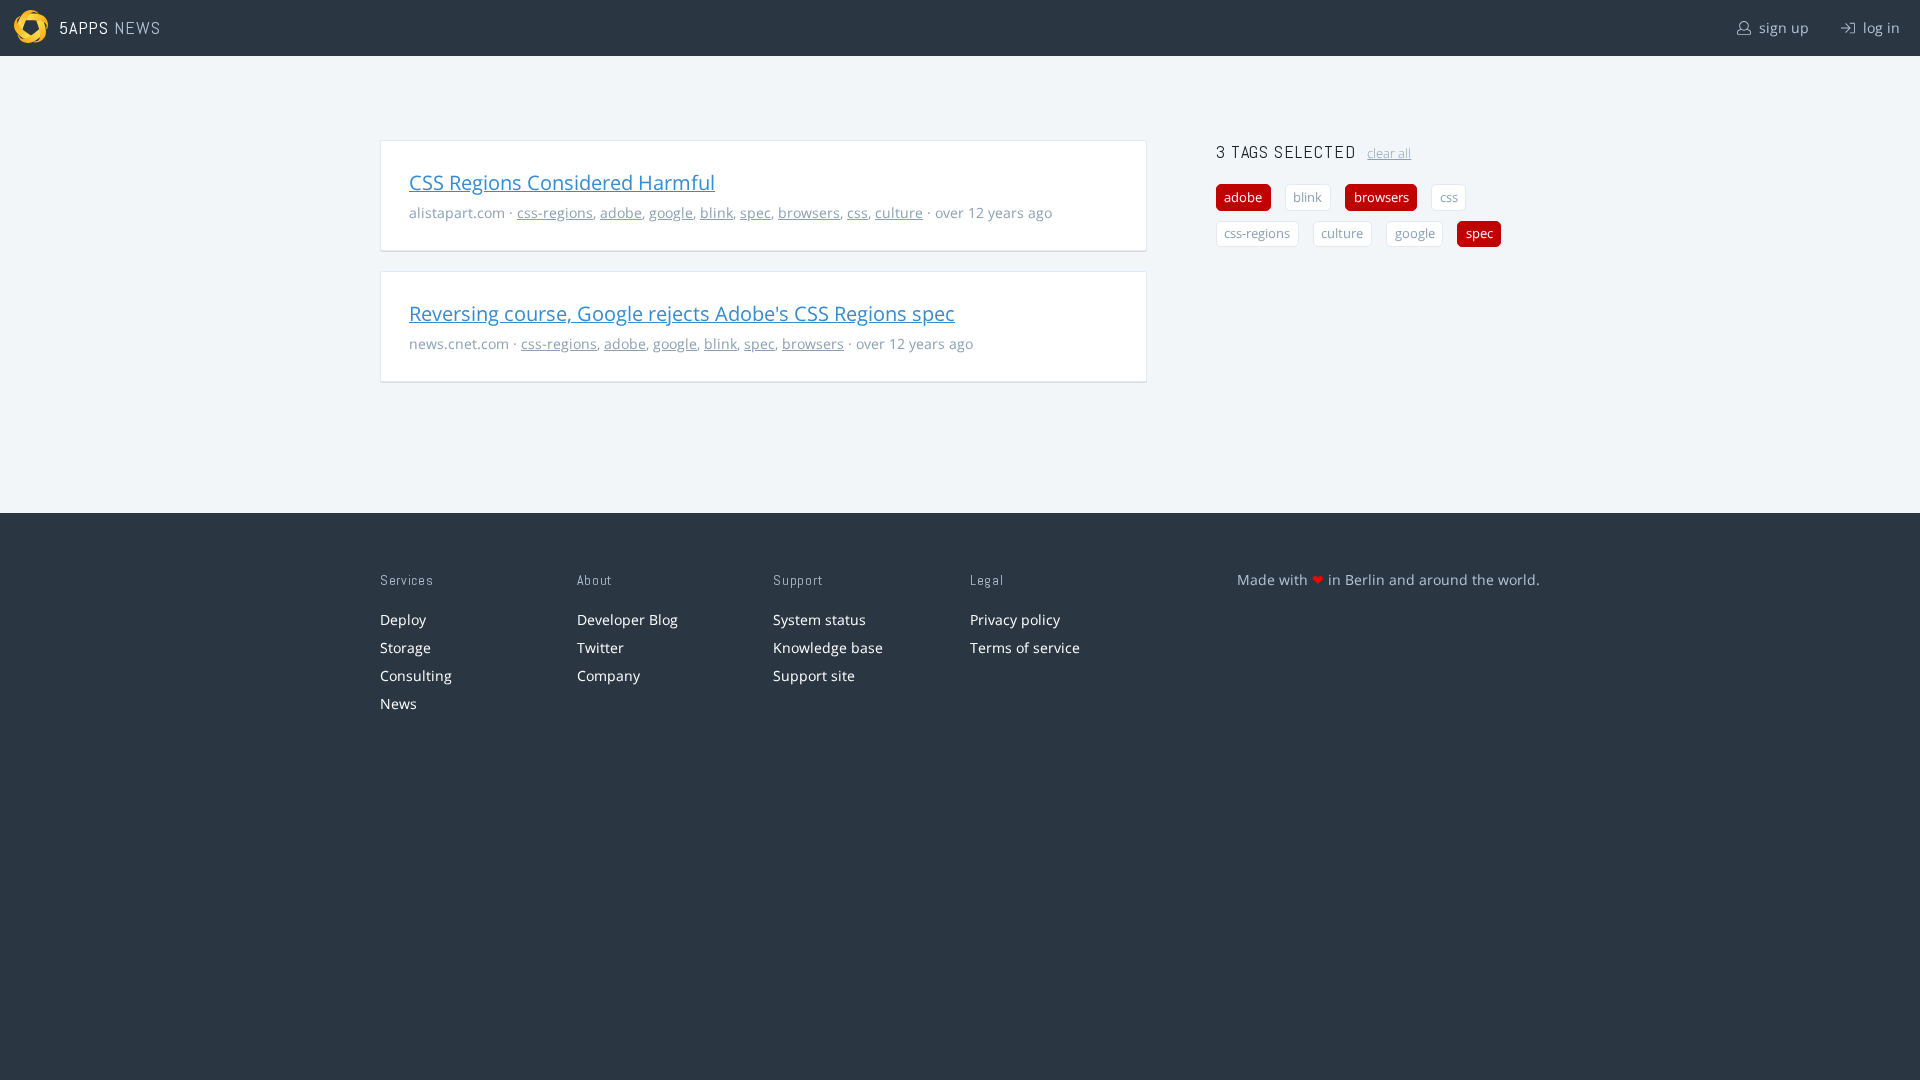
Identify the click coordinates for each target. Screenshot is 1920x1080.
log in (1879, 27)
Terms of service (1025, 647)
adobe (621, 212)
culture (899, 212)
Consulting (416, 675)
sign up (1782, 27)
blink (716, 212)
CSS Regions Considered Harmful (562, 182)
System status (819, 619)
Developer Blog (627, 619)
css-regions (555, 212)
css (857, 212)
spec (755, 212)
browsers (809, 212)
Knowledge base (828, 647)
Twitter (600, 647)
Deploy (403, 619)
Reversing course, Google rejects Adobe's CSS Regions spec (682, 313)
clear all (1389, 153)
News (398, 703)
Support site (814, 675)
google (671, 212)
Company (608, 675)
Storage (405, 647)
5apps (84, 27)
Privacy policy (1015, 619)
